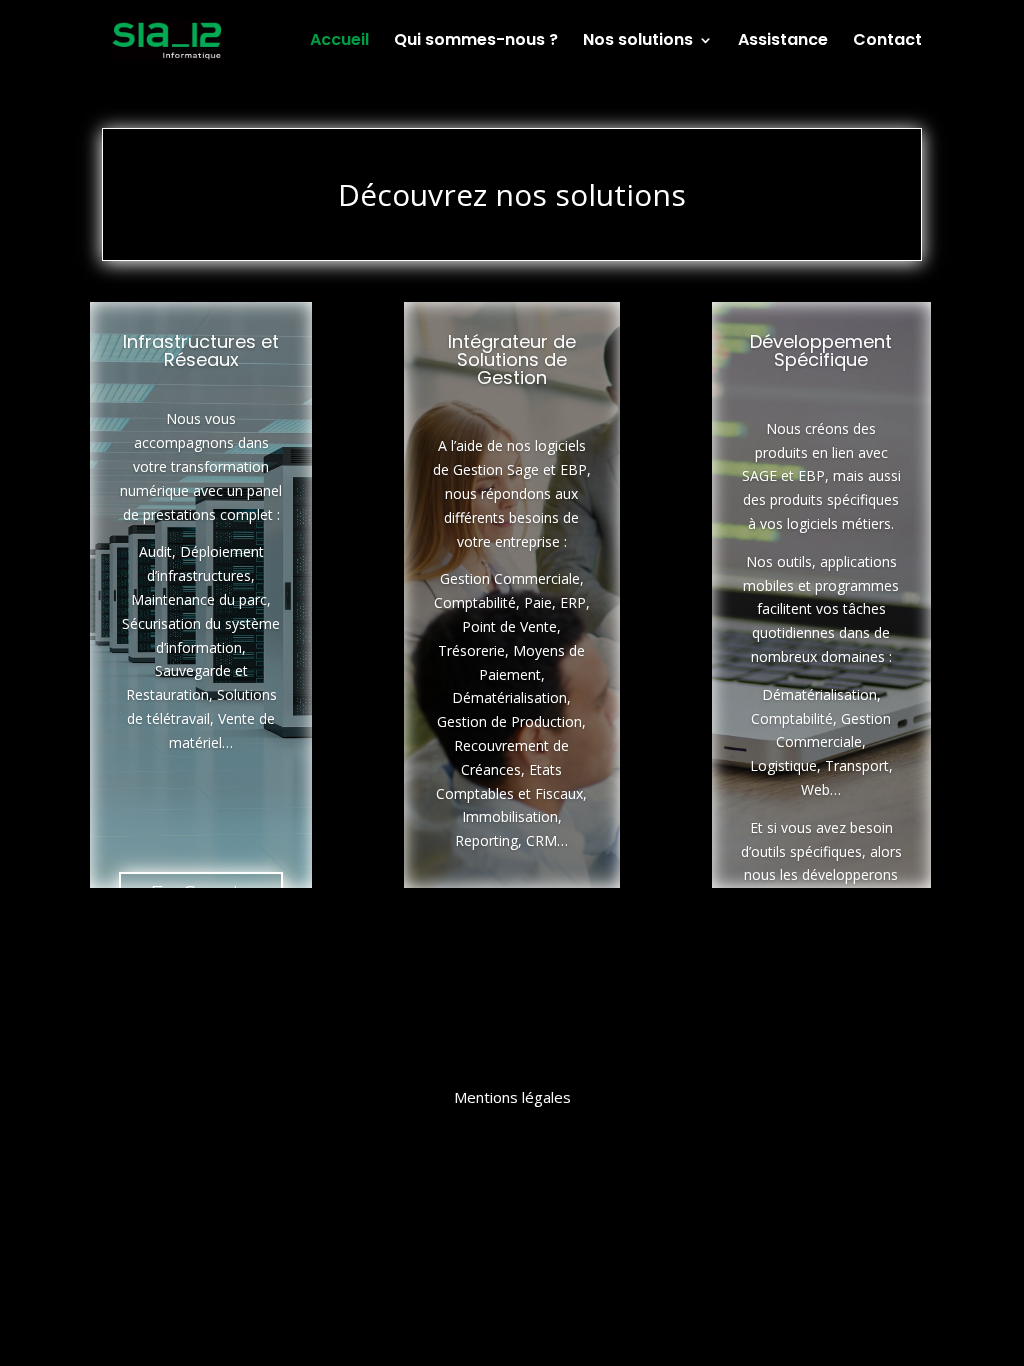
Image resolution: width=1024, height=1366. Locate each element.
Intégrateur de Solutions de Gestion (512, 359)
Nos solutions (638, 42)
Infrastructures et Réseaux (201, 350)
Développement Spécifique (821, 350)
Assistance (783, 42)
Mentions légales (512, 1097)
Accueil (339, 42)
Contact (887, 42)
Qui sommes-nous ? (476, 42)
